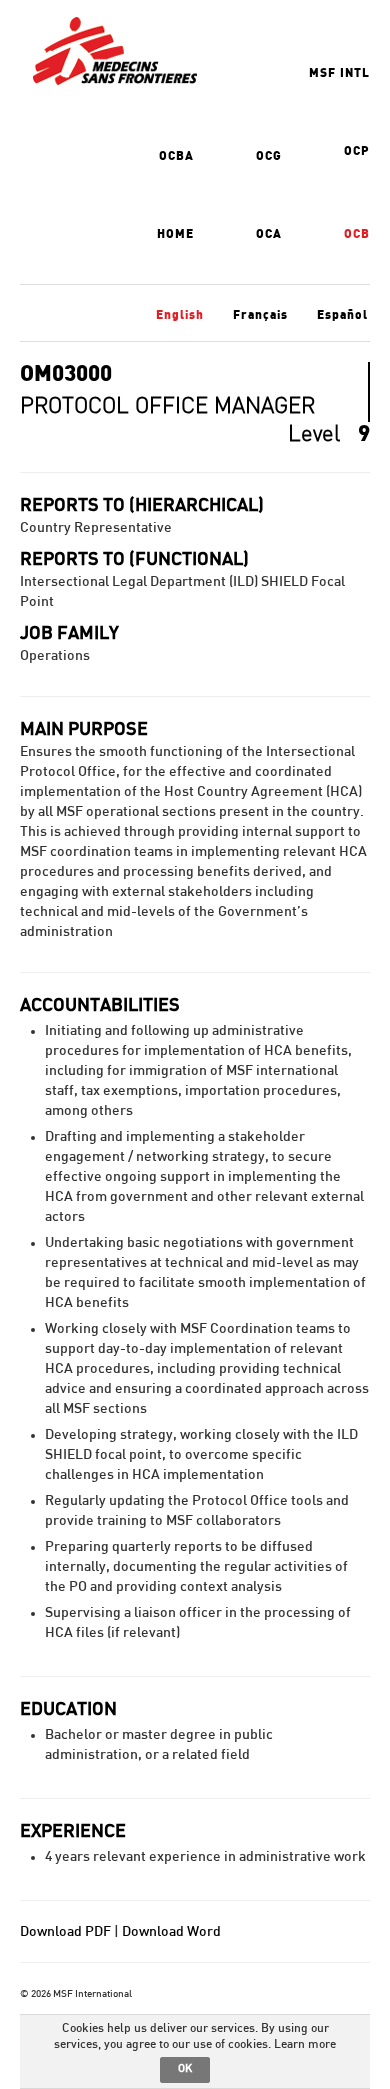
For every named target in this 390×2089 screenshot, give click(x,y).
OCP (357, 151)
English (180, 315)
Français (260, 315)
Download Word (171, 1932)
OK (185, 2068)
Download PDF (65, 1932)
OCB (357, 234)
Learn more (305, 2044)
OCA (269, 234)
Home (175, 234)
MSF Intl (339, 73)
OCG (269, 156)
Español (342, 315)
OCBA (176, 156)
